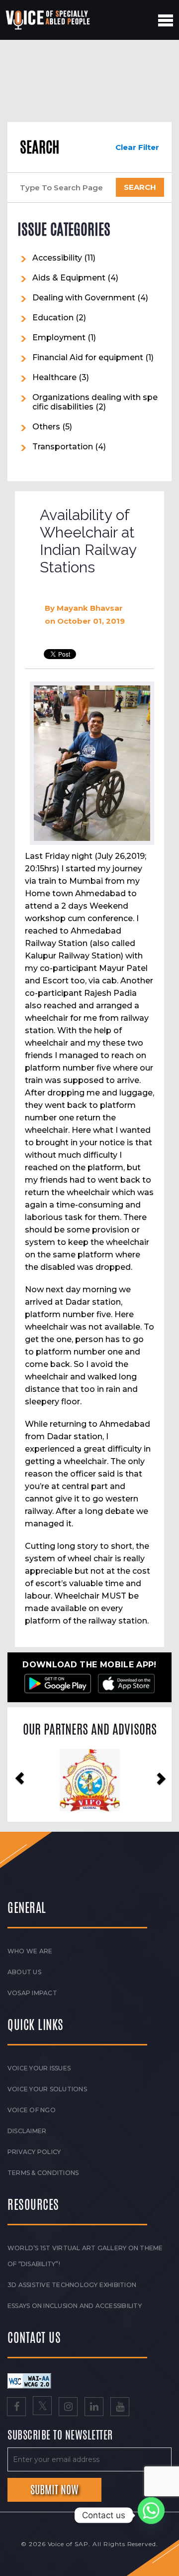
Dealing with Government (84, 298)
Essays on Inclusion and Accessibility (75, 2306)
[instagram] (68, 2408)
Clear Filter (137, 147)
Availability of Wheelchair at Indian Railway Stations (88, 541)
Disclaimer (27, 2131)
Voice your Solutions (47, 2089)
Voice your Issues (39, 2068)
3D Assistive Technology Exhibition (72, 2285)
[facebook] (16, 2408)
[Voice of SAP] (48, 20)
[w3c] (29, 2381)
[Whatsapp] (151, 2515)
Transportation (63, 447)
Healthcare (54, 377)
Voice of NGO (32, 2110)
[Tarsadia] (90, 1780)
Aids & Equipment (69, 278)
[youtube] (120, 2408)
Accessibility (57, 258)
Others (46, 427)
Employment (59, 338)
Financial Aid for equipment (88, 357)
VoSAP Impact (32, 1993)
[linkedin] (94, 2408)
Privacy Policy (34, 2152)
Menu (166, 20)
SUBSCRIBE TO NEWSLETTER (60, 2436)
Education (53, 318)
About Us (24, 1972)
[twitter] (42, 2408)
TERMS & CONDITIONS (43, 2173)
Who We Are (30, 1951)
